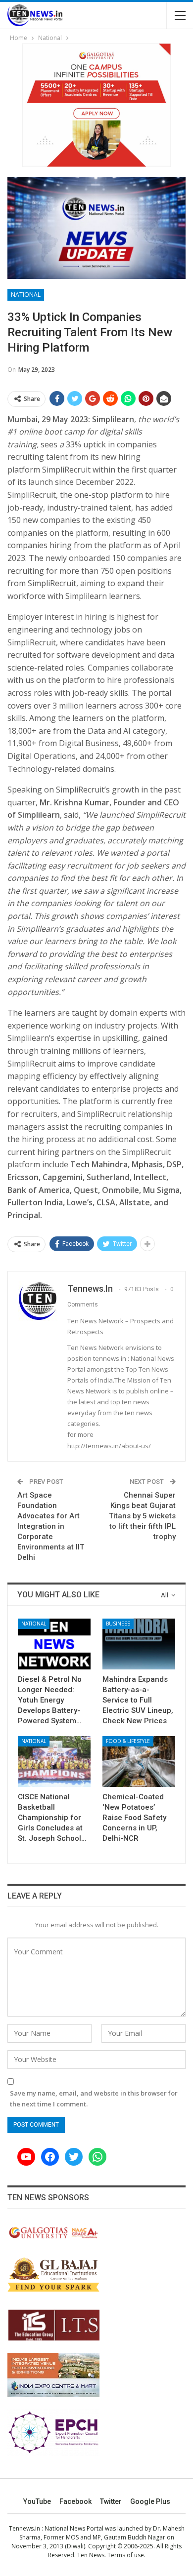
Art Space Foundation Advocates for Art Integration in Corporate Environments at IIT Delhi (51, 1526)
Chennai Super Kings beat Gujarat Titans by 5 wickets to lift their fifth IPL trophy (142, 1516)
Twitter (111, 2501)
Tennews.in (24, 2528)
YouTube (37, 2501)
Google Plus (150, 2501)
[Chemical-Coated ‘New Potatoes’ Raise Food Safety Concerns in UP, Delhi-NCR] (139, 1762)
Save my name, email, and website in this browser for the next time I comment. (94, 2099)
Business (118, 1624)
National (26, 295)
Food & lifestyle (128, 1741)
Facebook (75, 2501)
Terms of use (126, 2555)
